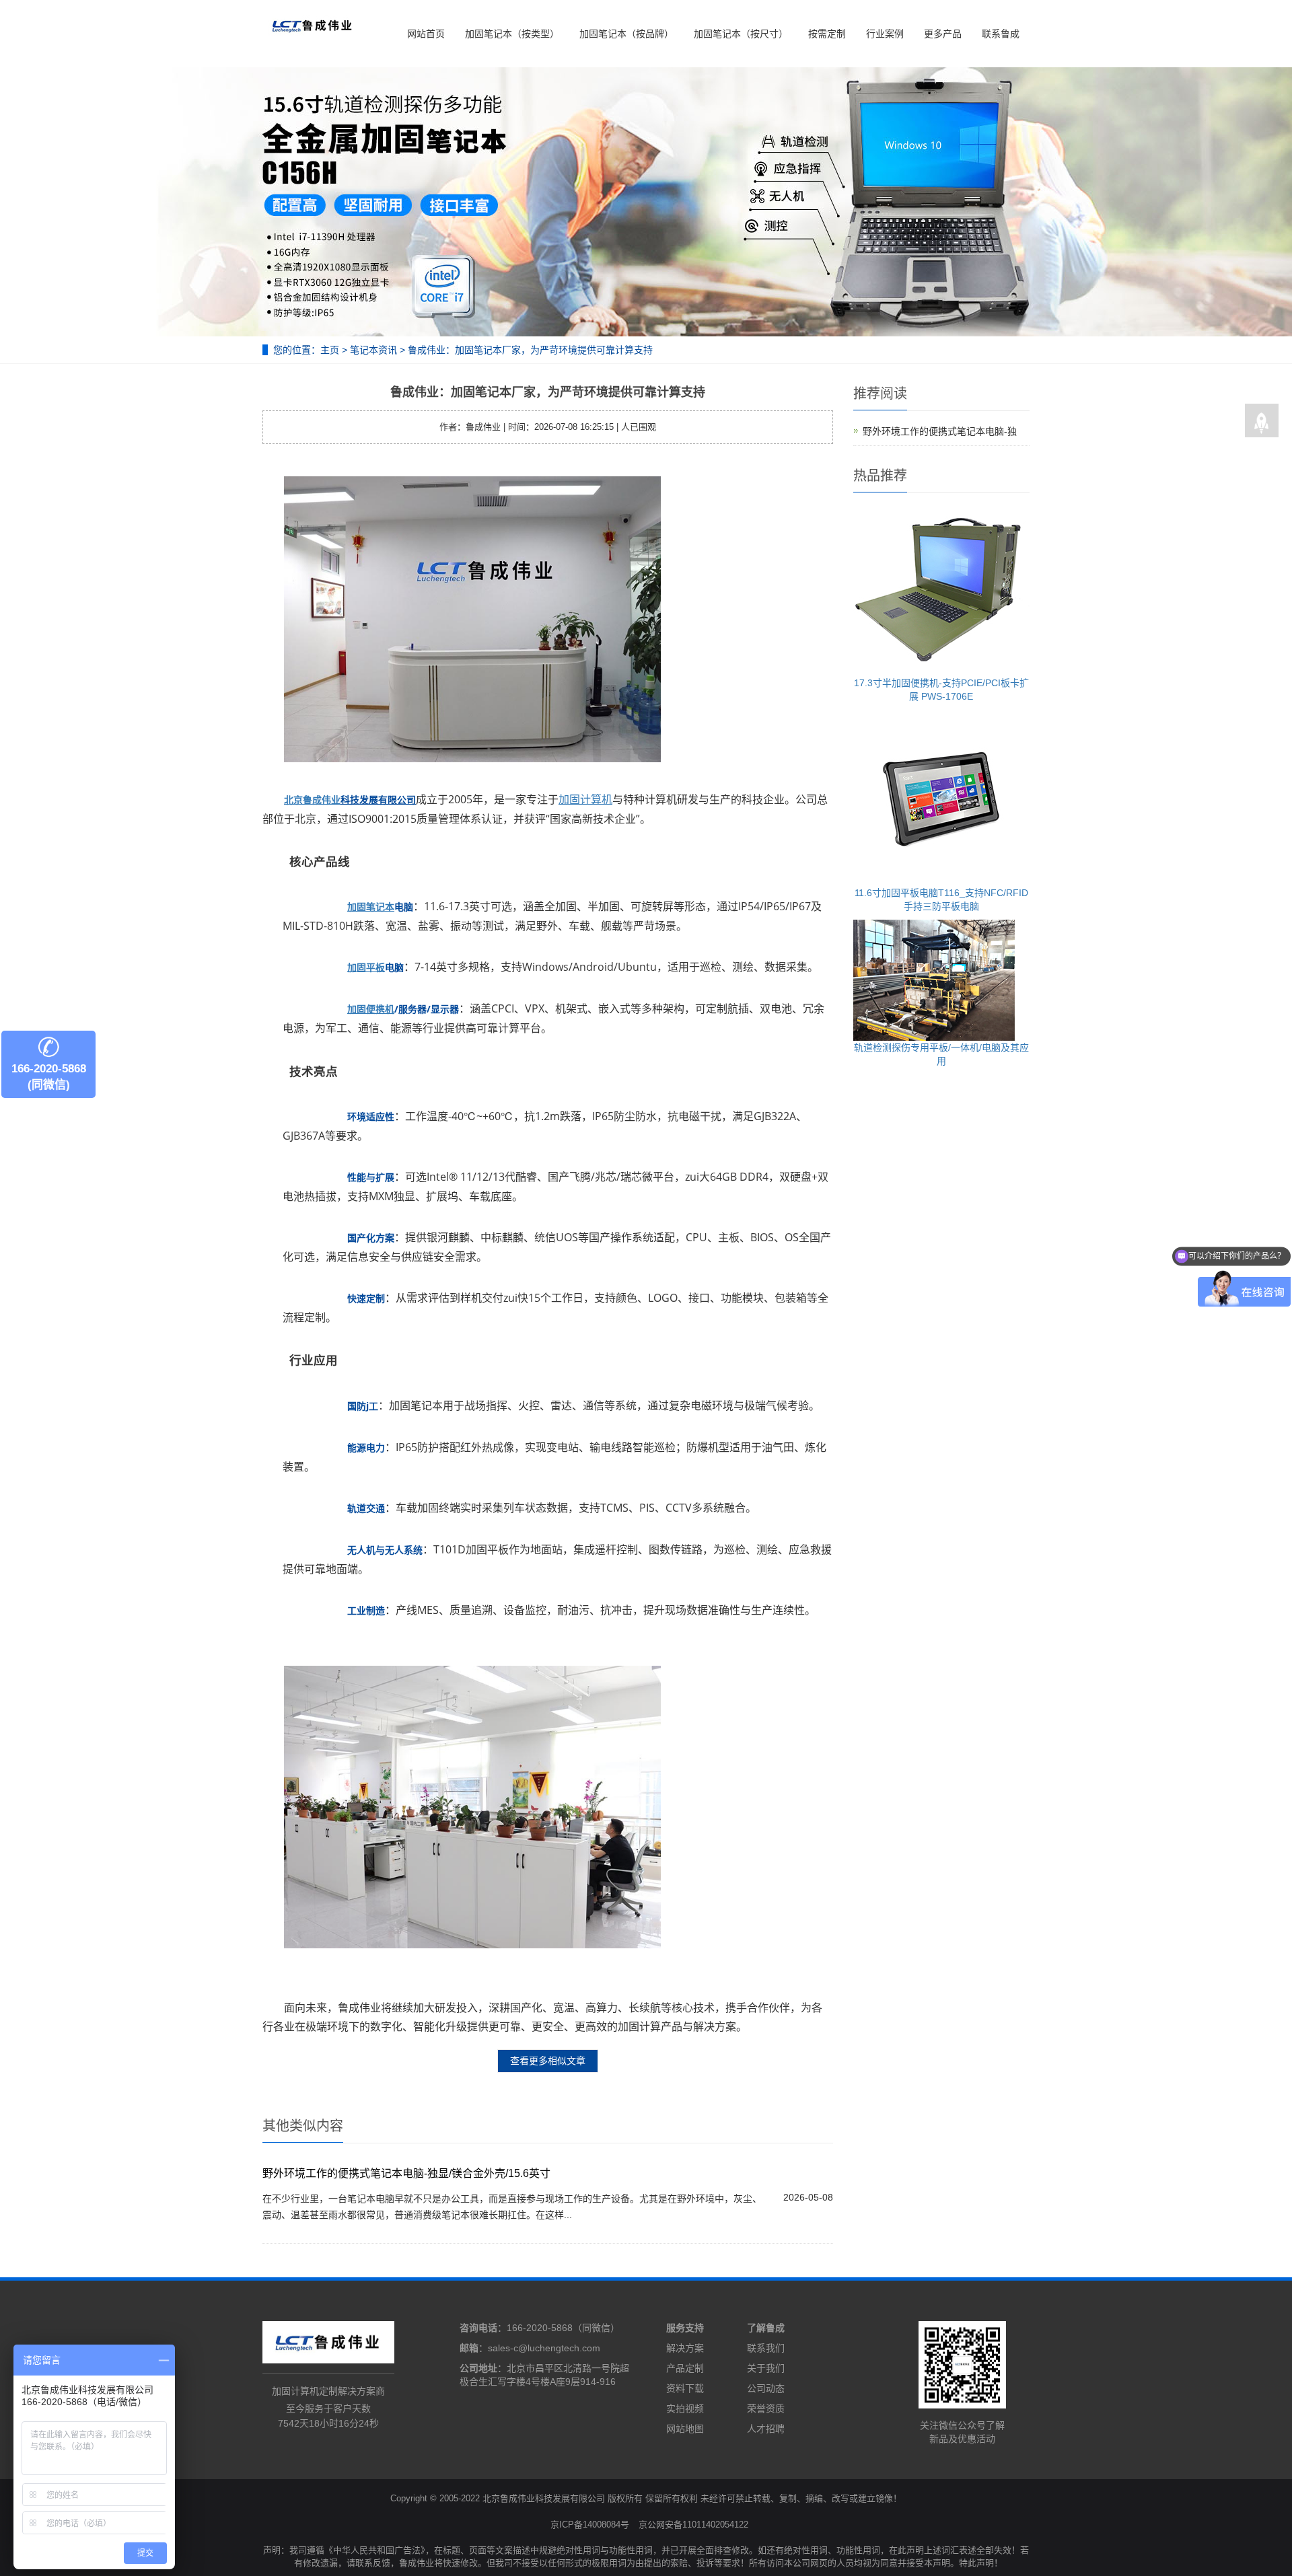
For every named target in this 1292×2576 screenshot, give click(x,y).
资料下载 (685, 2388)
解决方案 (685, 2348)
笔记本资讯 (373, 350)
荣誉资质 (766, 2408)
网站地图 (685, 2429)
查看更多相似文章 (548, 2061)
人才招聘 (766, 2429)
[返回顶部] (1262, 421)
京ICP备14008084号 (590, 2525)
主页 (330, 350)
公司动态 (766, 2388)
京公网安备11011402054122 (693, 2525)
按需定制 (827, 34)
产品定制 (685, 2368)
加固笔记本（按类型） (512, 34)
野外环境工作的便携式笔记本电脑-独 (940, 431)
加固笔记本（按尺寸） (741, 34)
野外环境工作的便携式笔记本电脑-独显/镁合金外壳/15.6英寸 (406, 2173)
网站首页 (426, 34)
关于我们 (766, 2368)
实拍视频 (685, 2408)
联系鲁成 (1001, 34)
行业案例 (885, 34)
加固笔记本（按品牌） (626, 34)
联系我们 (766, 2348)
